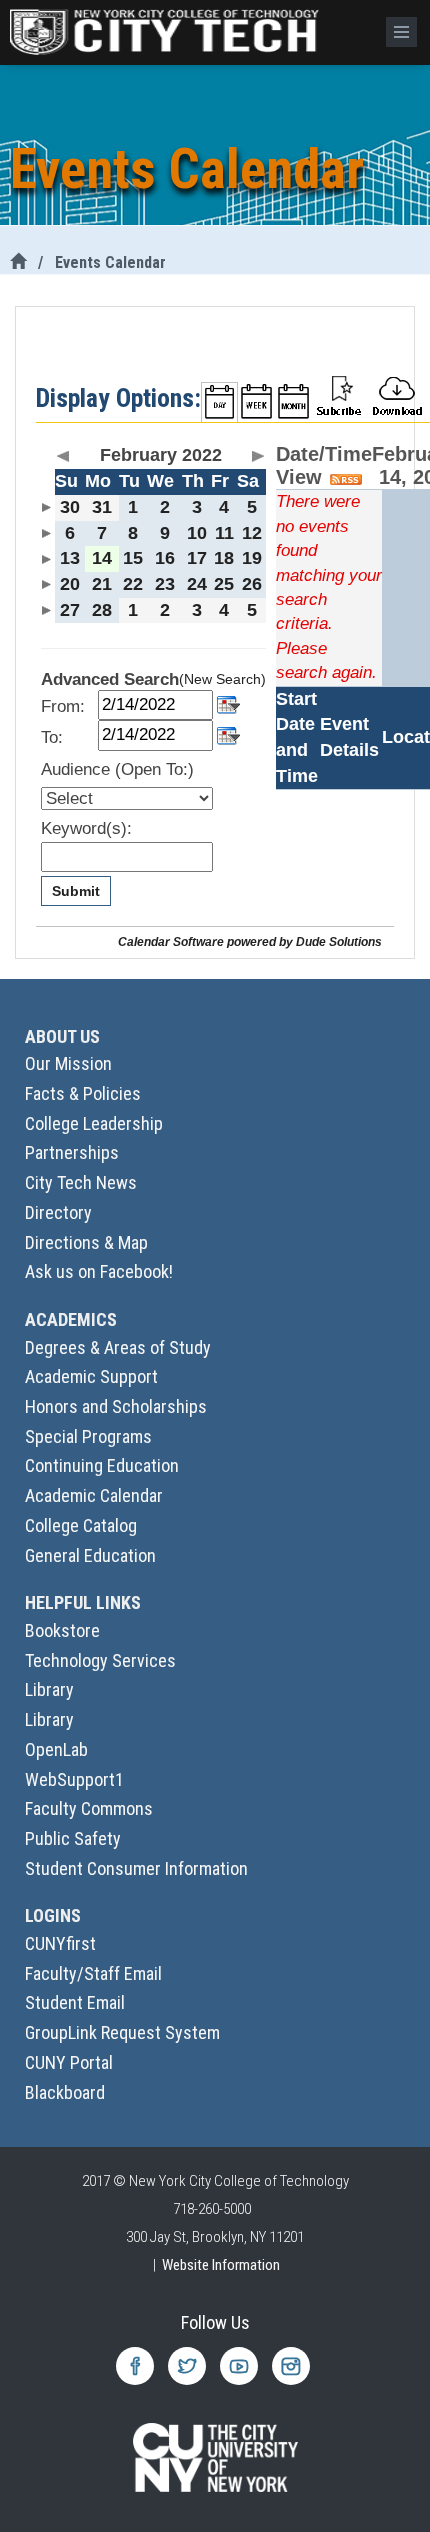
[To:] (228, 733)
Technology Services (100, 1660)
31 (102, 507)
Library (49, 1689)
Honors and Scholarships (116, 1406)
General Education (90, 1555)
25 (224, 584)
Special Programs (88, 1436)
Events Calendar (110, 262)
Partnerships (72, 1152)
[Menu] (401, 32)
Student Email (75, 2002)
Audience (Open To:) (117, 769)
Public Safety (73, 1838)
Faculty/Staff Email (93, 1973)
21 (102, 584)
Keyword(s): (86, 828)
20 (70, 584)
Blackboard (65, 2092)
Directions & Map (86, 1242)
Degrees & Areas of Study (118, 1347)
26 (252, 584)
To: (52, 737)
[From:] (228, 703)
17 (197, 558)
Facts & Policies (83, 1093)
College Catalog (81, 1525)
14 (102, 558)
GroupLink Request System (122, 2032)
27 (70, 610)
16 (165, 558)
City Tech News (81, 1182)
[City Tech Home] (18, 262)
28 (102, 610)
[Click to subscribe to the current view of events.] (339, 394)
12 (252, 533)
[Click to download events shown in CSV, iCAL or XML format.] (397, 394)
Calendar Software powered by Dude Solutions (250, 941)
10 (197, 533)
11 (224, 533)
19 (252, 558)
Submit (76, 891)
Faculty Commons (89, 1808)
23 (165, 584)
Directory (58, 1212)
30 (70, 507)
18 (224, 558)
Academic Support (91, 1376)
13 (70, 558)
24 (197, 584)
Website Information (221, 2265)
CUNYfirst (60, 1943)
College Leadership (94, 1123)
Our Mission (68, 1063)
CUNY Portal (69, 2062)
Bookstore (62, 1630)
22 (133, 584)
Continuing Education (102, 1465)
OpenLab (56, 1749)
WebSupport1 (74, 1779)
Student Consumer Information (136, 1868)
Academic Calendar (94, 1495)
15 (133, 558)
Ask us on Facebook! (99, 1271)
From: (63, 706)
